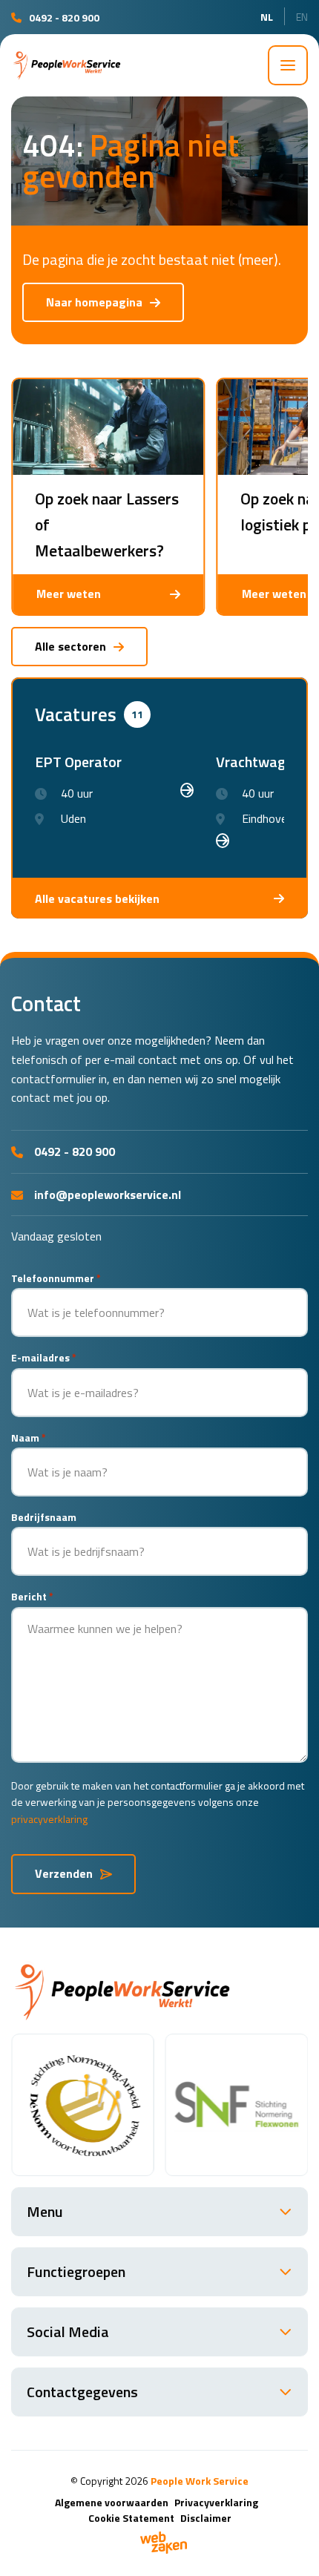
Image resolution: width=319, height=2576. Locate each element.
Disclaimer (206, 2518)
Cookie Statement (131, 2518)
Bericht (32, 1596)
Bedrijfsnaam (44, 1517)
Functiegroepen (76, 2271)
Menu (45, 2211)
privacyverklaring (49, 1819)
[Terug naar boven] (289, 2546)
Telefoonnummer (56, 1278)
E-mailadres (44, 1357)
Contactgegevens (82, 2392)
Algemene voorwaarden (112, 2502)
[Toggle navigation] (288, 65)
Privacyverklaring (216, 2502)
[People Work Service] (67, 65)
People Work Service (200, 2481)
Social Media (68, 2332)
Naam (29, 1437)
